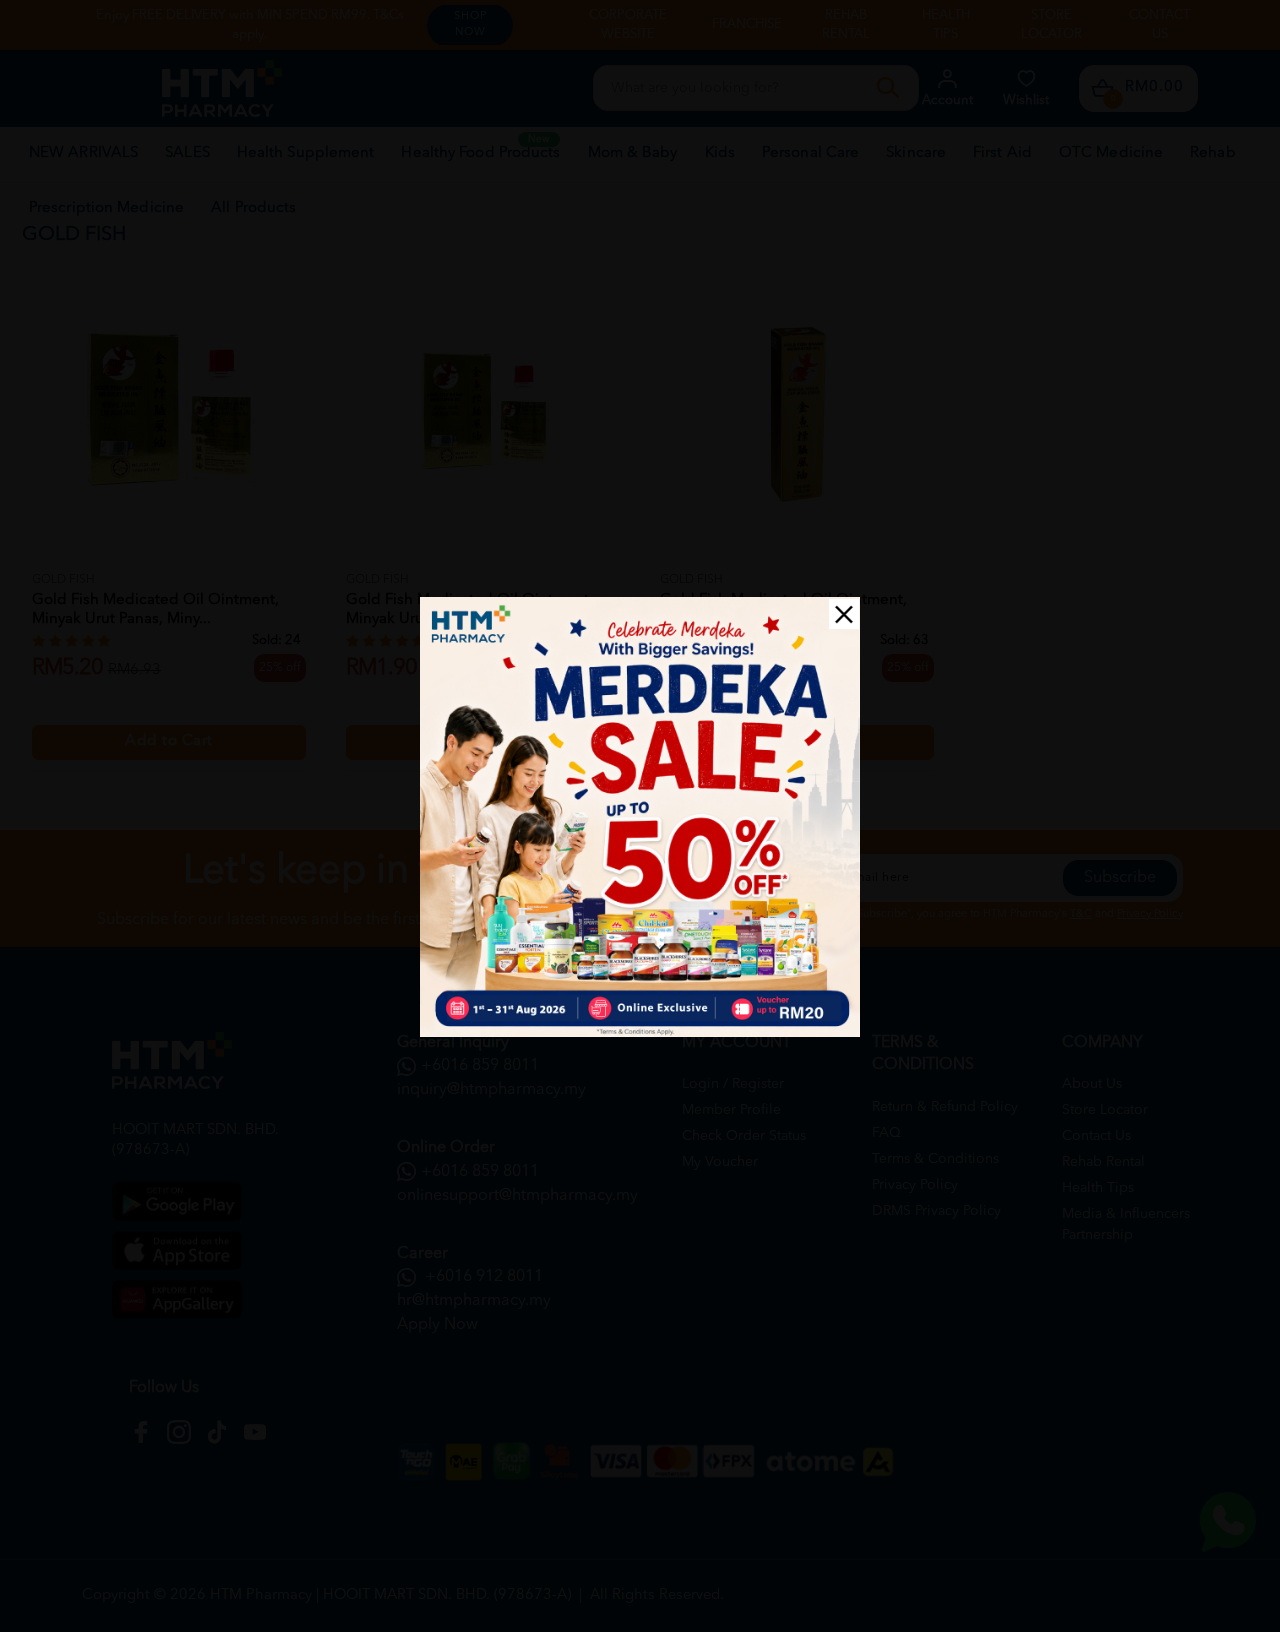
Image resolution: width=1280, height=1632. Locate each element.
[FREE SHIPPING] (640, 817)
